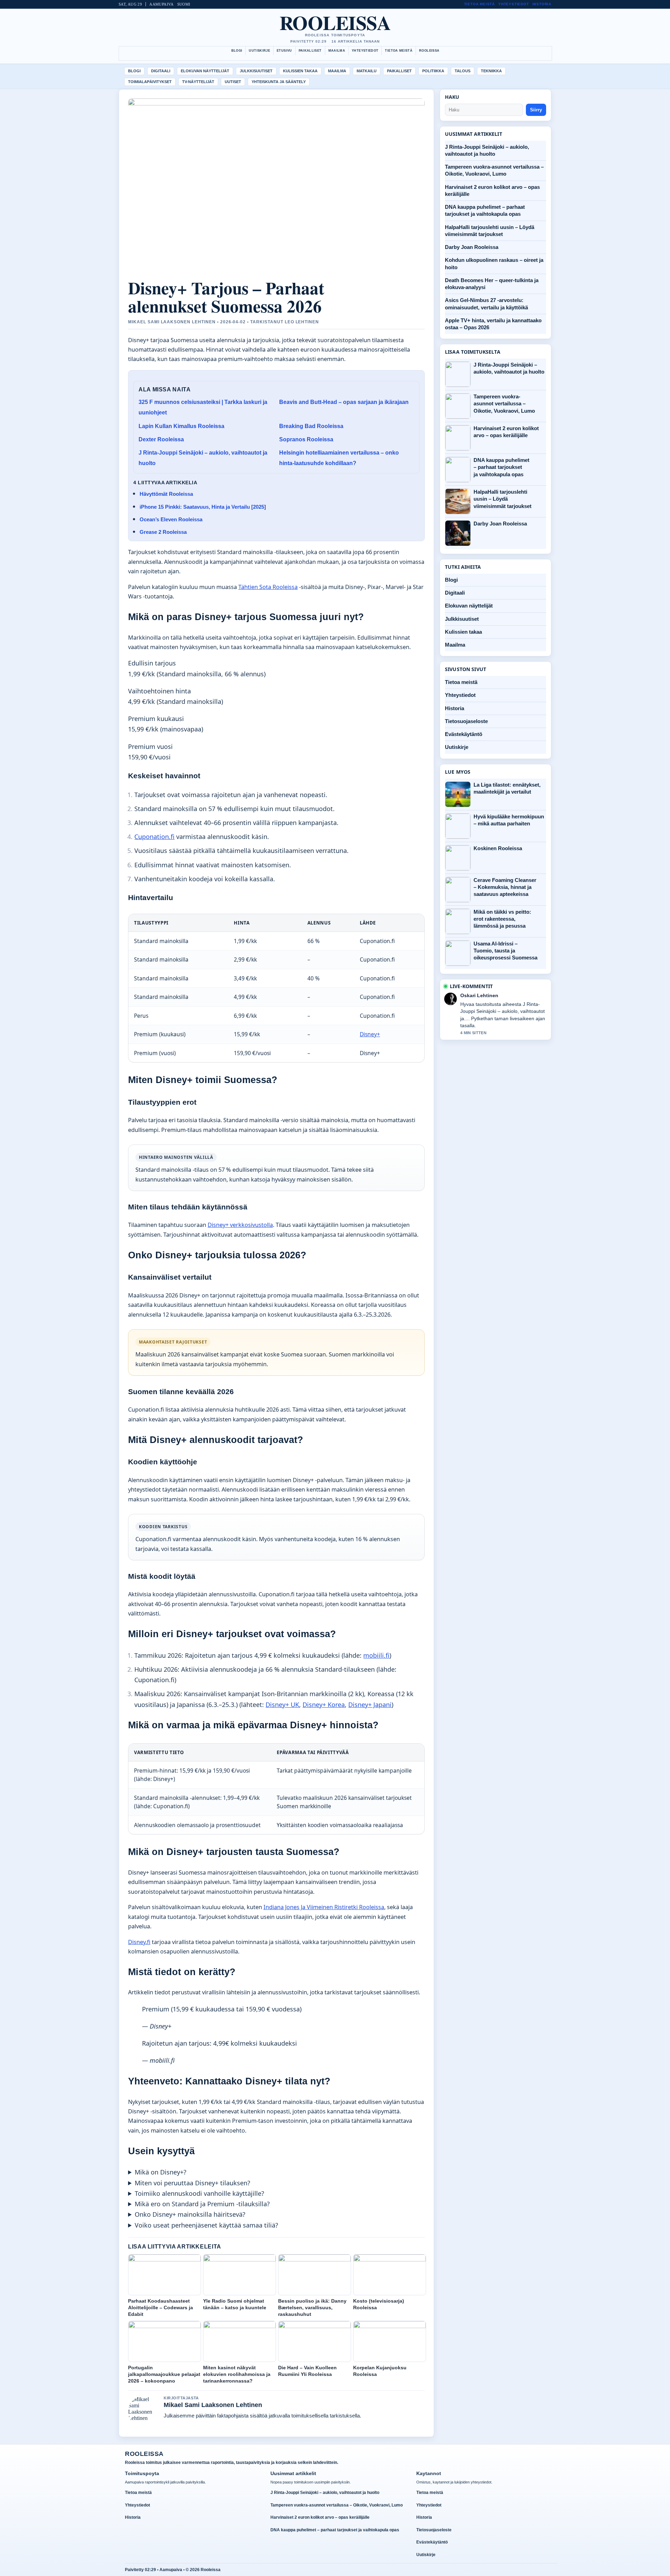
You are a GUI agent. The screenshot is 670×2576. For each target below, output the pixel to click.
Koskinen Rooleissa (498, 848)
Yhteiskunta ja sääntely (279, 82)
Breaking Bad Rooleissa (311, 426)
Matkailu (367, 71)
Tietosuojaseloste (466, 721)
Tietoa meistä (479, 4)
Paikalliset (310, 51)
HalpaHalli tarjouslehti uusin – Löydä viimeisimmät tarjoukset (502, 499)
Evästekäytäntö (464, 734)
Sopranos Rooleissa (306, 439)
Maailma (337, 51)
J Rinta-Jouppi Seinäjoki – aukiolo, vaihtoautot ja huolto (509, 368)
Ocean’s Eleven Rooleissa (171, 519)
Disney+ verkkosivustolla (240, 1225)
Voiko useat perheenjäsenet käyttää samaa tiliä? (206, 2225)
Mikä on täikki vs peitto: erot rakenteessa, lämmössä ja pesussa (502, 919)
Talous (463, 71)
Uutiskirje (259, 51)
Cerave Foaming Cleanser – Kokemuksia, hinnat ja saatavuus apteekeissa (505, 887)
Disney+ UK (282, 1705)
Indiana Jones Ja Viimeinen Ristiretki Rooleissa (324, 1907)
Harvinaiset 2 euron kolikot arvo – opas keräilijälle (506, 432)
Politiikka (433, 71)
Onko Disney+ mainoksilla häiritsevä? (190, 2214)
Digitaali (161, 71)
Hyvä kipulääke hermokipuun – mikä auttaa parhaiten (509, 820)
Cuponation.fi (154, 837)
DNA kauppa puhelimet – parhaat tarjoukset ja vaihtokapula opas (501, 467)
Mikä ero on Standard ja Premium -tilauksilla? (202, 2204)
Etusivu (284, 51)
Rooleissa (335, 22)
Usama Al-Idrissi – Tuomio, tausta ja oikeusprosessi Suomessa (505, 951)
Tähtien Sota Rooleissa (268, 587)
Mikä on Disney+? (161, 2172)
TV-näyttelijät (198, 82)
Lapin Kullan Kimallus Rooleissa (181, 426)
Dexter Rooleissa (161, 439)
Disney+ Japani (370, 1705)
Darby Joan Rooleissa (472, 247)
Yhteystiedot (514, 4)
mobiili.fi (376, 1655)
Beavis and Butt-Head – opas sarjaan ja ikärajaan (344, 402)
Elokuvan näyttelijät (205, 71)
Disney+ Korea (324, 1705)
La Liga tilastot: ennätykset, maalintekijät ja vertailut (507, 788)
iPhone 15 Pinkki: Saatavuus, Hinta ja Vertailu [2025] (203, 507)
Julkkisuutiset (256, 71)
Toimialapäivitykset (150, 82)
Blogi (237, 51)
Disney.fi (139, 1942)
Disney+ (370, 1034)
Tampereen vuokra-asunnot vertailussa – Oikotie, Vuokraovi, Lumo (504, 404)
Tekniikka (491, 71)
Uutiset (233, 82)
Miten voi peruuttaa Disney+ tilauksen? (192, 2183)
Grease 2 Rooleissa (163, 532)
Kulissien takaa (300, 71)
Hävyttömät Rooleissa (166, 494)
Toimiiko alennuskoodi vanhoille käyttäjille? (199, 2193)
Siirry (536, 110)
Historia (542, 4)
